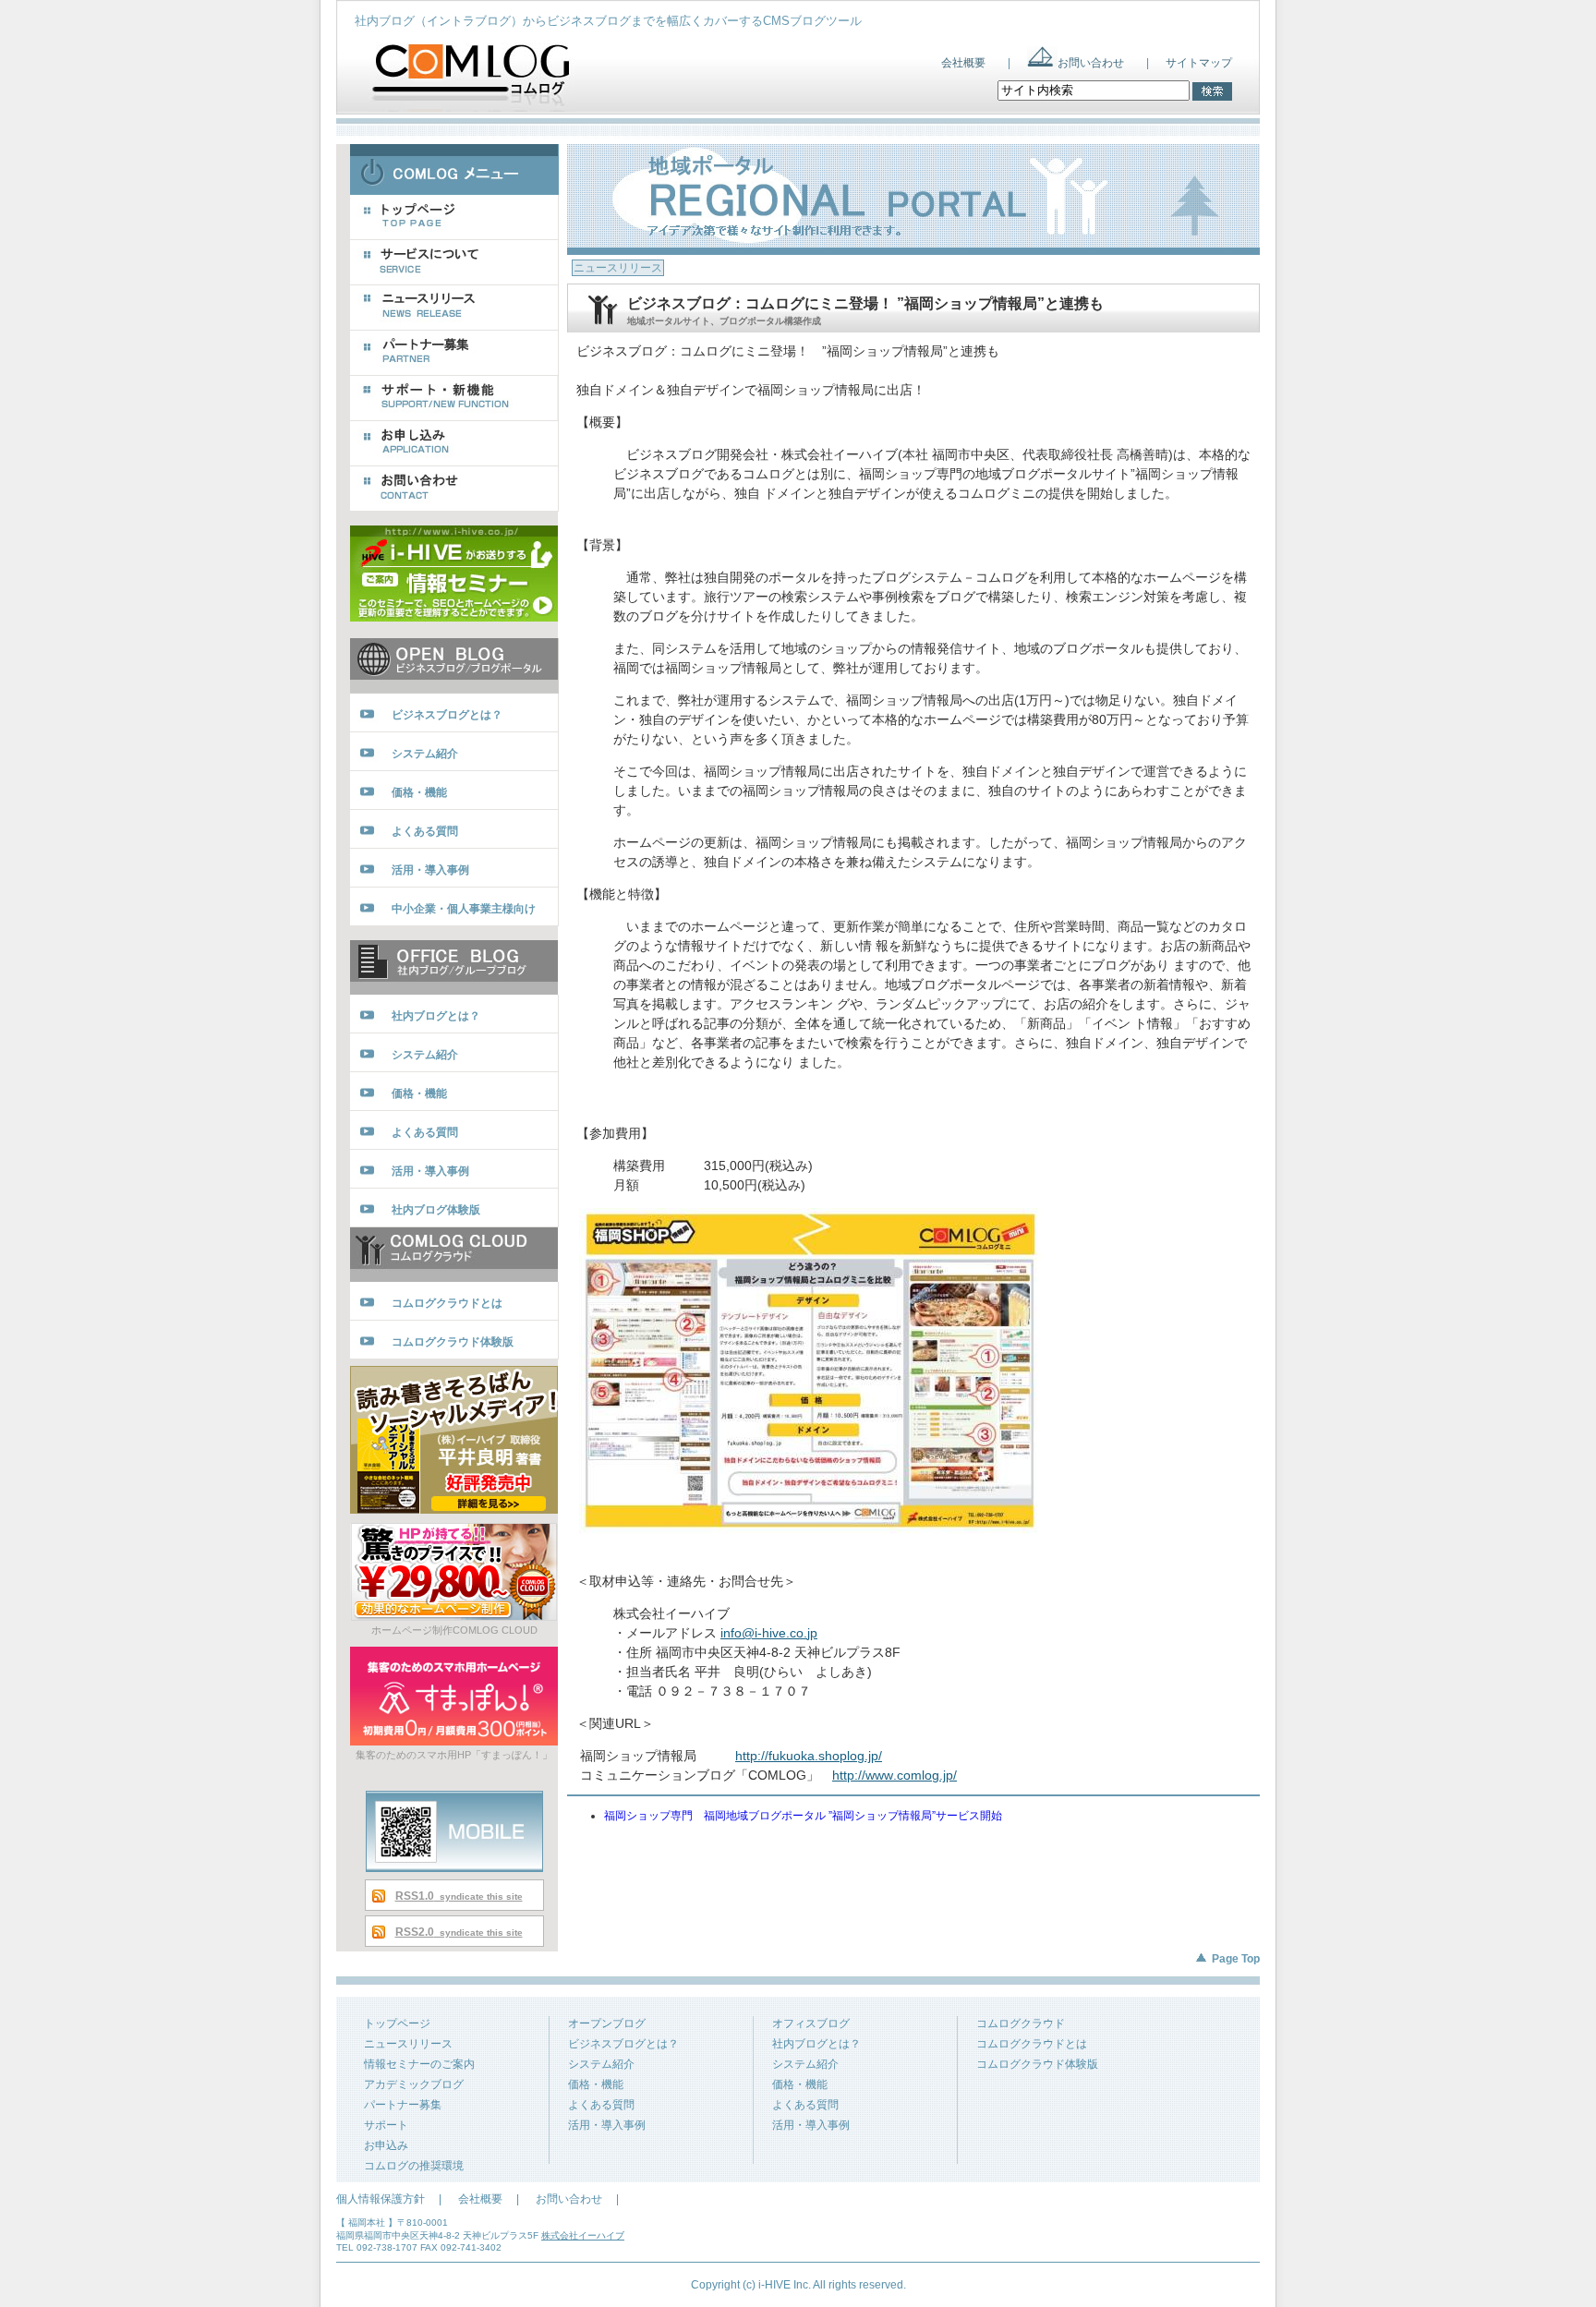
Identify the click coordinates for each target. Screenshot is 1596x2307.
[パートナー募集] (454, 353)
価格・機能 (596, 2084)
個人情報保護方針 (381, 2199)
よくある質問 (601, 2105)
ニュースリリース (408, 2044)
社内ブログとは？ (816, 2044)
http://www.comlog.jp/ (895, 1775)
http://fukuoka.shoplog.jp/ (809, 1756)
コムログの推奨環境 (414, 2166)
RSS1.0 (459, 1896)
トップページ (397, 2023)
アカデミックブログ (414, 2084)
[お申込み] (454, 444)
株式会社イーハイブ (583, 2235)
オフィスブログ (811, 2023)
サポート (386, 2125)
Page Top (1236, 1959)
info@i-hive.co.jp (769, 1633)
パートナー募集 (403, 2105)
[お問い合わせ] (454, 489)
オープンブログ (607, 2023)
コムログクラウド (1021, 2023)
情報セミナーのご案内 (419, 2064)
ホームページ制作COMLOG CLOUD (454, 1630)
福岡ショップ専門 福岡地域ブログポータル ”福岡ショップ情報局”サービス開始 (803, 1816)
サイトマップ (1199, 63)
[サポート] (454, 399)
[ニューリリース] (454, 308)
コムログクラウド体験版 (1037, 2064)
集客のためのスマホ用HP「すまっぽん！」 (454, 1755)
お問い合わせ (1091, 63)
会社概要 (963, 63)
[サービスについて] (454, 263)
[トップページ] (454, 217)
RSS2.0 (459, 1932)
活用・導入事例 (607, 2125)
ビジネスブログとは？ (623, 2044)
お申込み (386, 2145)
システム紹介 (601, 2064)
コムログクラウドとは (1032, 2044)
